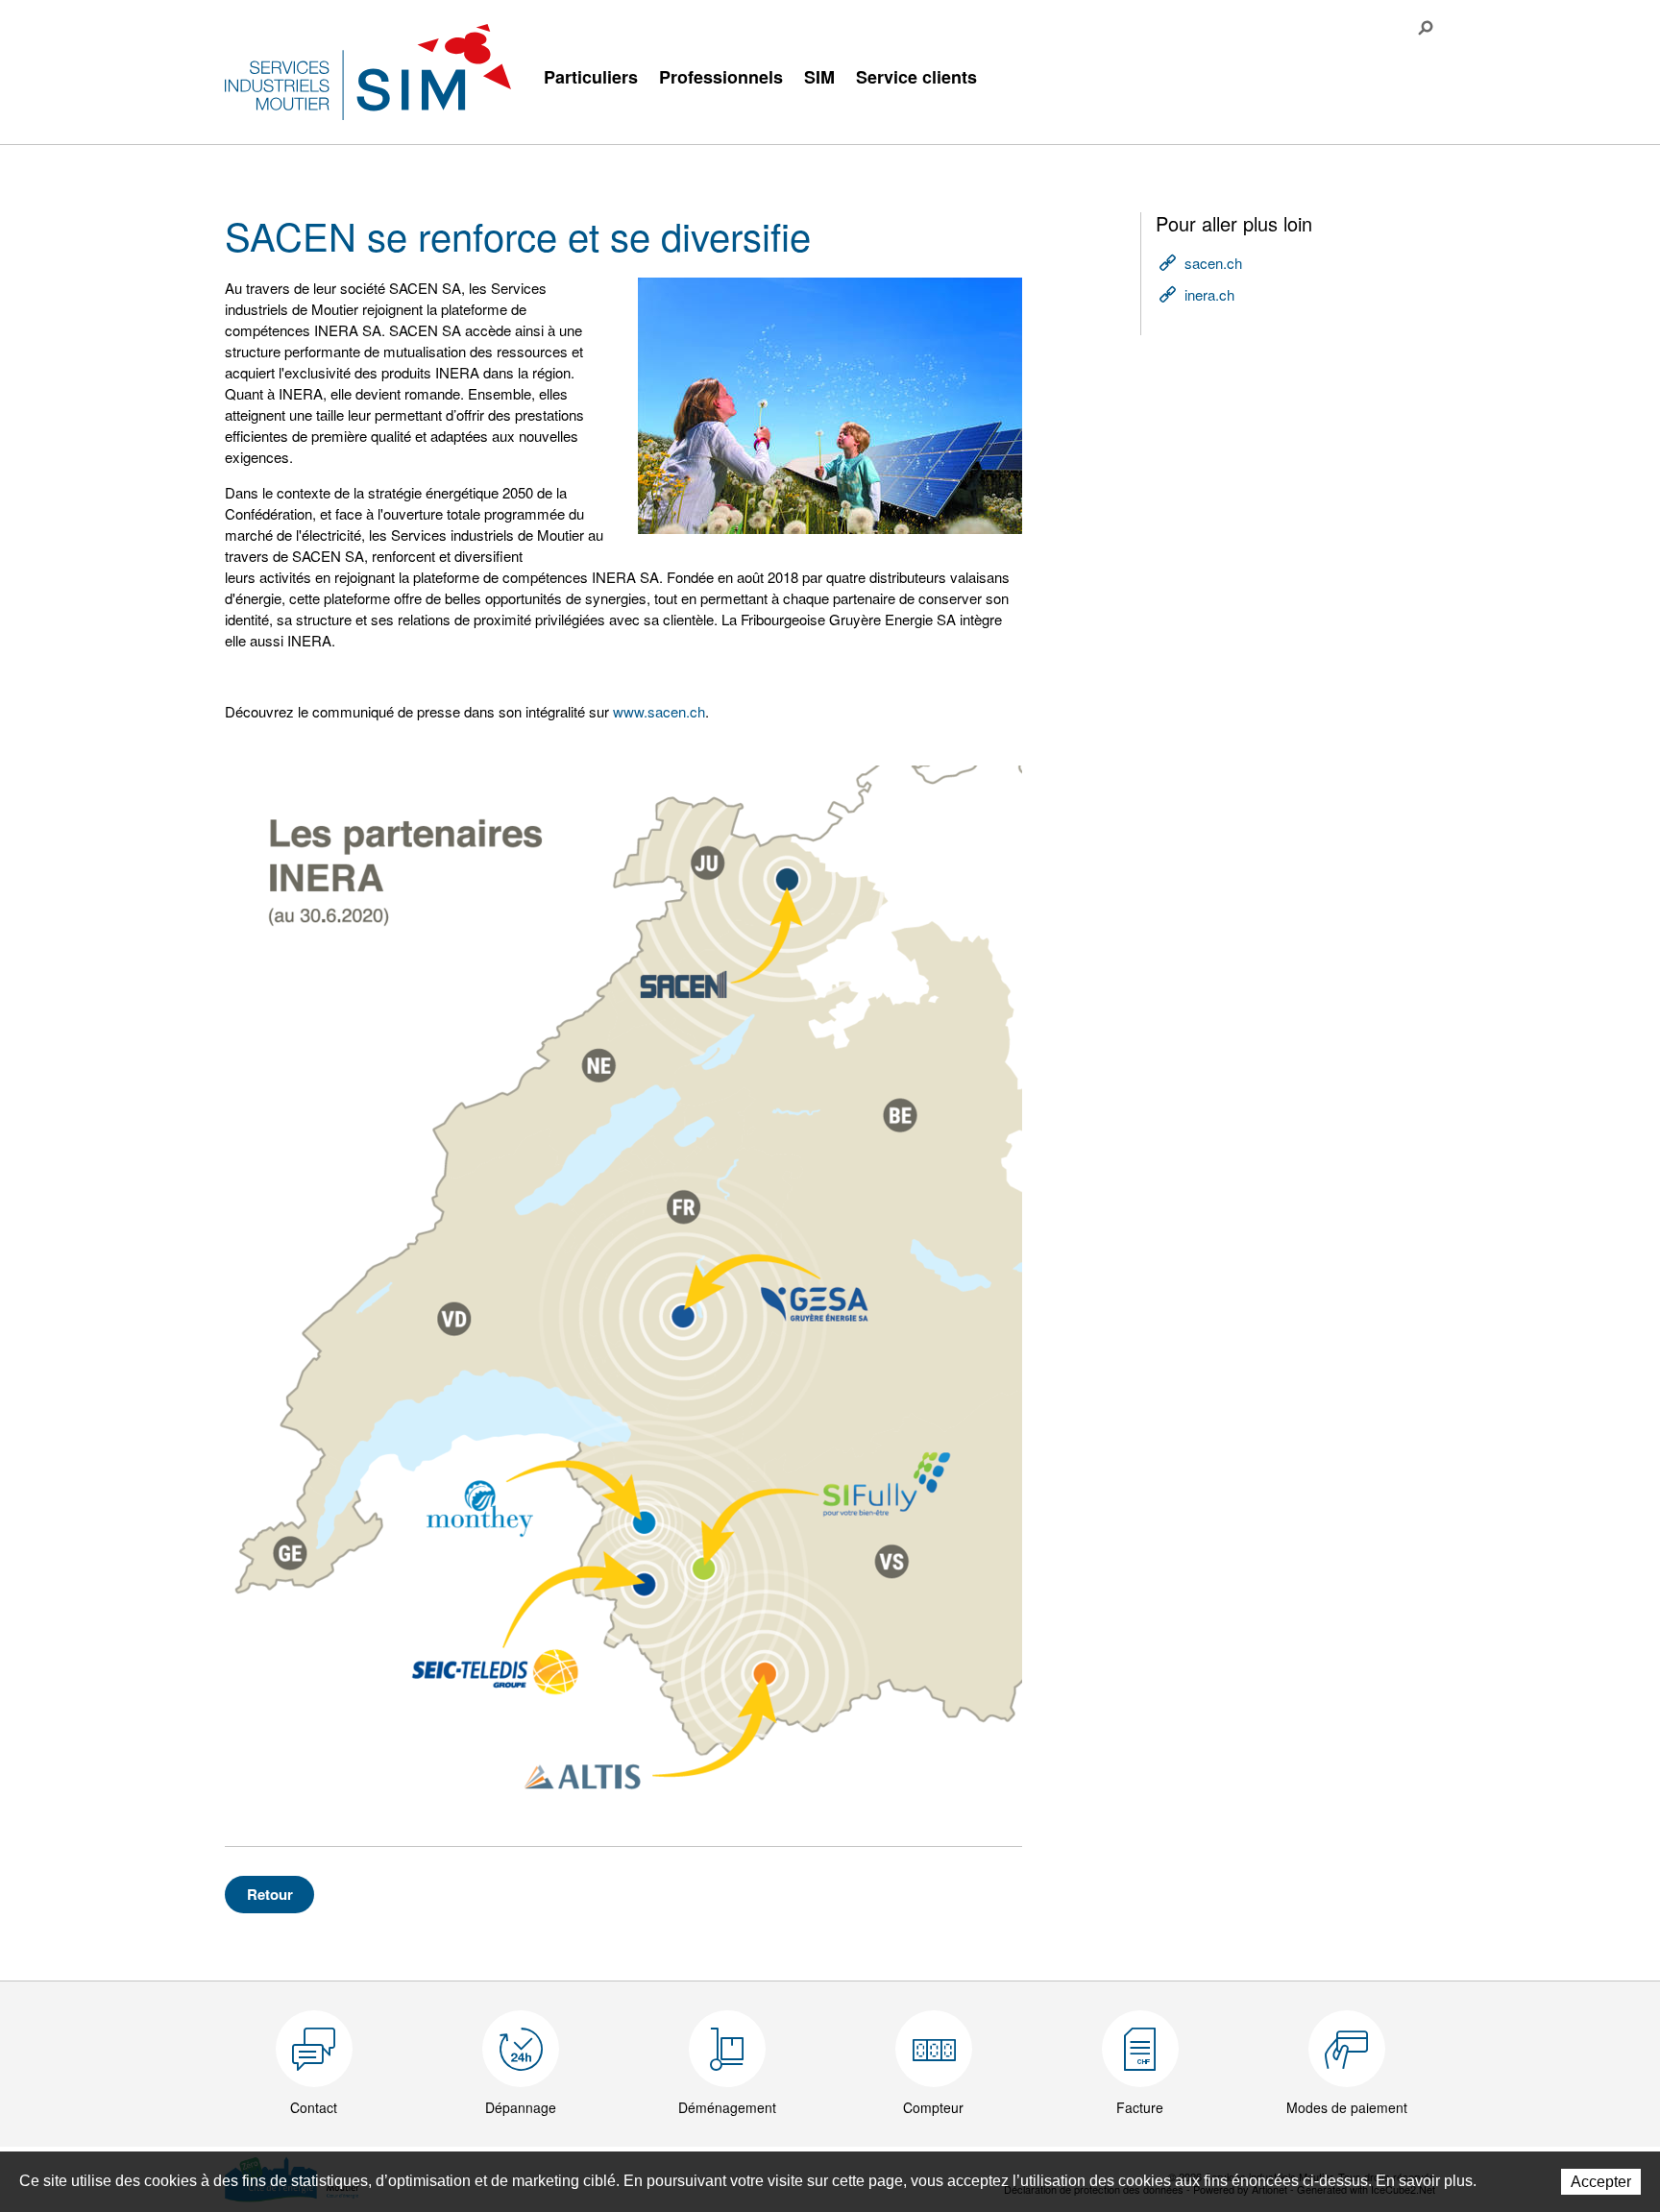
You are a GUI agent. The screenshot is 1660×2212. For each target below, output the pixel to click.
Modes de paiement (1347, 2107)
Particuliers (591, 77)
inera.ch (1209, 294)
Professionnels (721, 77)
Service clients (916, 77)
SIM (819, 77)
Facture (1140, 2107)
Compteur (933, 2107)
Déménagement (727, 2107)
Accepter (1601, 2182)
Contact (314, 2107)
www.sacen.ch (659, 711)
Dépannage (521, 2107)
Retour (270, 1894)
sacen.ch (1213, 263)
